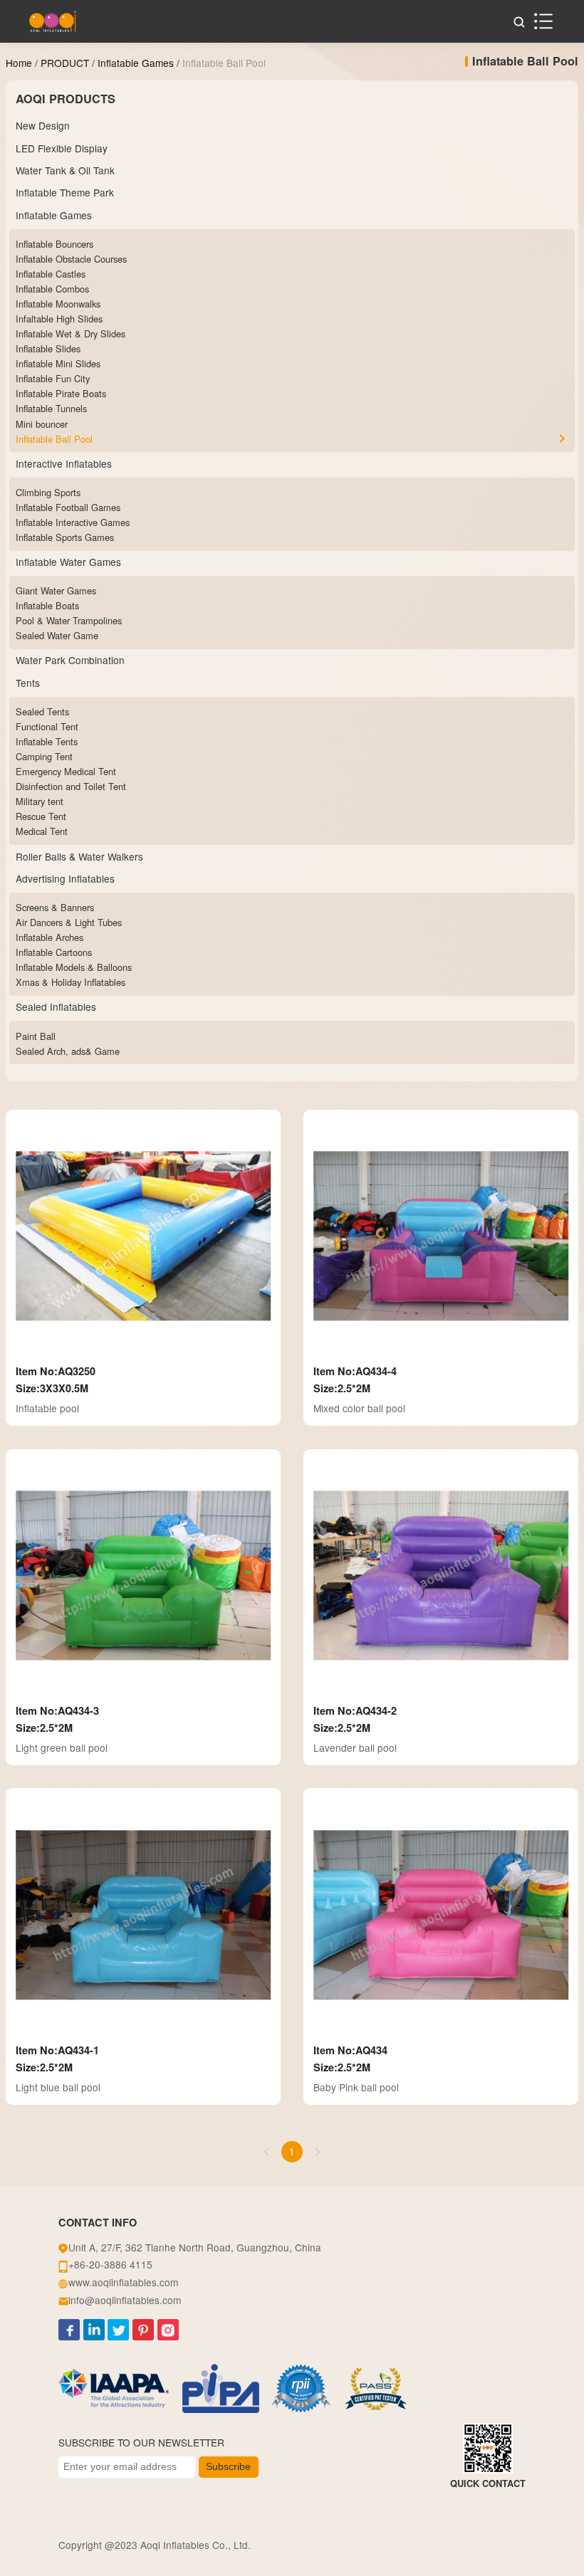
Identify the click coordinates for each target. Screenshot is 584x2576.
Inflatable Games (136, 63)
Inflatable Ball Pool (224, 63)
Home (19, 63)
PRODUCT (65, 63)
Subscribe (228, 2467)
